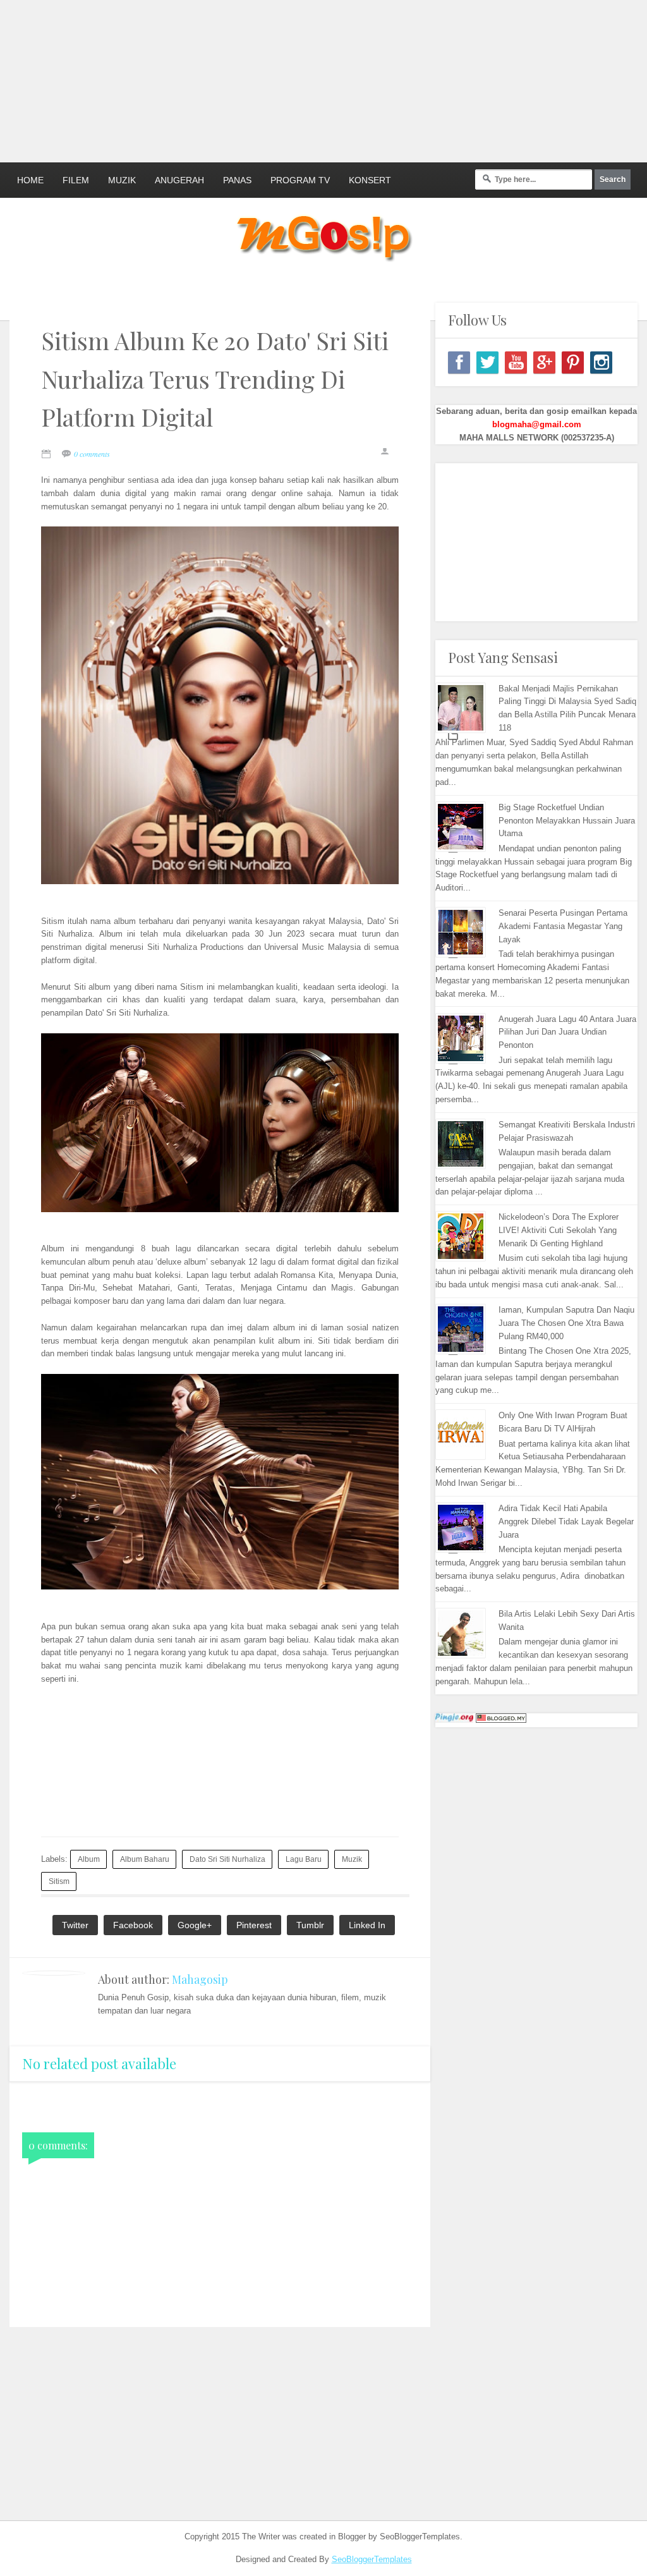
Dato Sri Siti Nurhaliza (227, 1859)
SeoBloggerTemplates (372, 2559)
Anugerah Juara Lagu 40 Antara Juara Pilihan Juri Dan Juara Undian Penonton (567, 1032)
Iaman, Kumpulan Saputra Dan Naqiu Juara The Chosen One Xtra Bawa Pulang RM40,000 (566, 1323)
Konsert (370, 180)
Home (30, 180)
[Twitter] (487, 362)
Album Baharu (145, 1859)
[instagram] (601, 362)
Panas (237, 180)
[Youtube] (516, 362)
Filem (76, 180)
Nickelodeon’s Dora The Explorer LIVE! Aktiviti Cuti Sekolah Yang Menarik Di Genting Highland (559, 1230)
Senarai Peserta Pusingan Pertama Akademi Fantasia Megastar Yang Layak (563, 926)
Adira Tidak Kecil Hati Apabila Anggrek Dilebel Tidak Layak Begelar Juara (566, 1522)
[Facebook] (459, 362)
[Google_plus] (544, 362)
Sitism (59, 1881)
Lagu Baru (304, 1859)
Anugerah (179, 180)
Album (89, 1859)
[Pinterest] (573, 362)
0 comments (92, 454)
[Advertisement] (306, 79)
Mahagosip (200, 1979)
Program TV (300, 180)
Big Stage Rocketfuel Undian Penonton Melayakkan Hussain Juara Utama (567, 821)
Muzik (122, 180)
